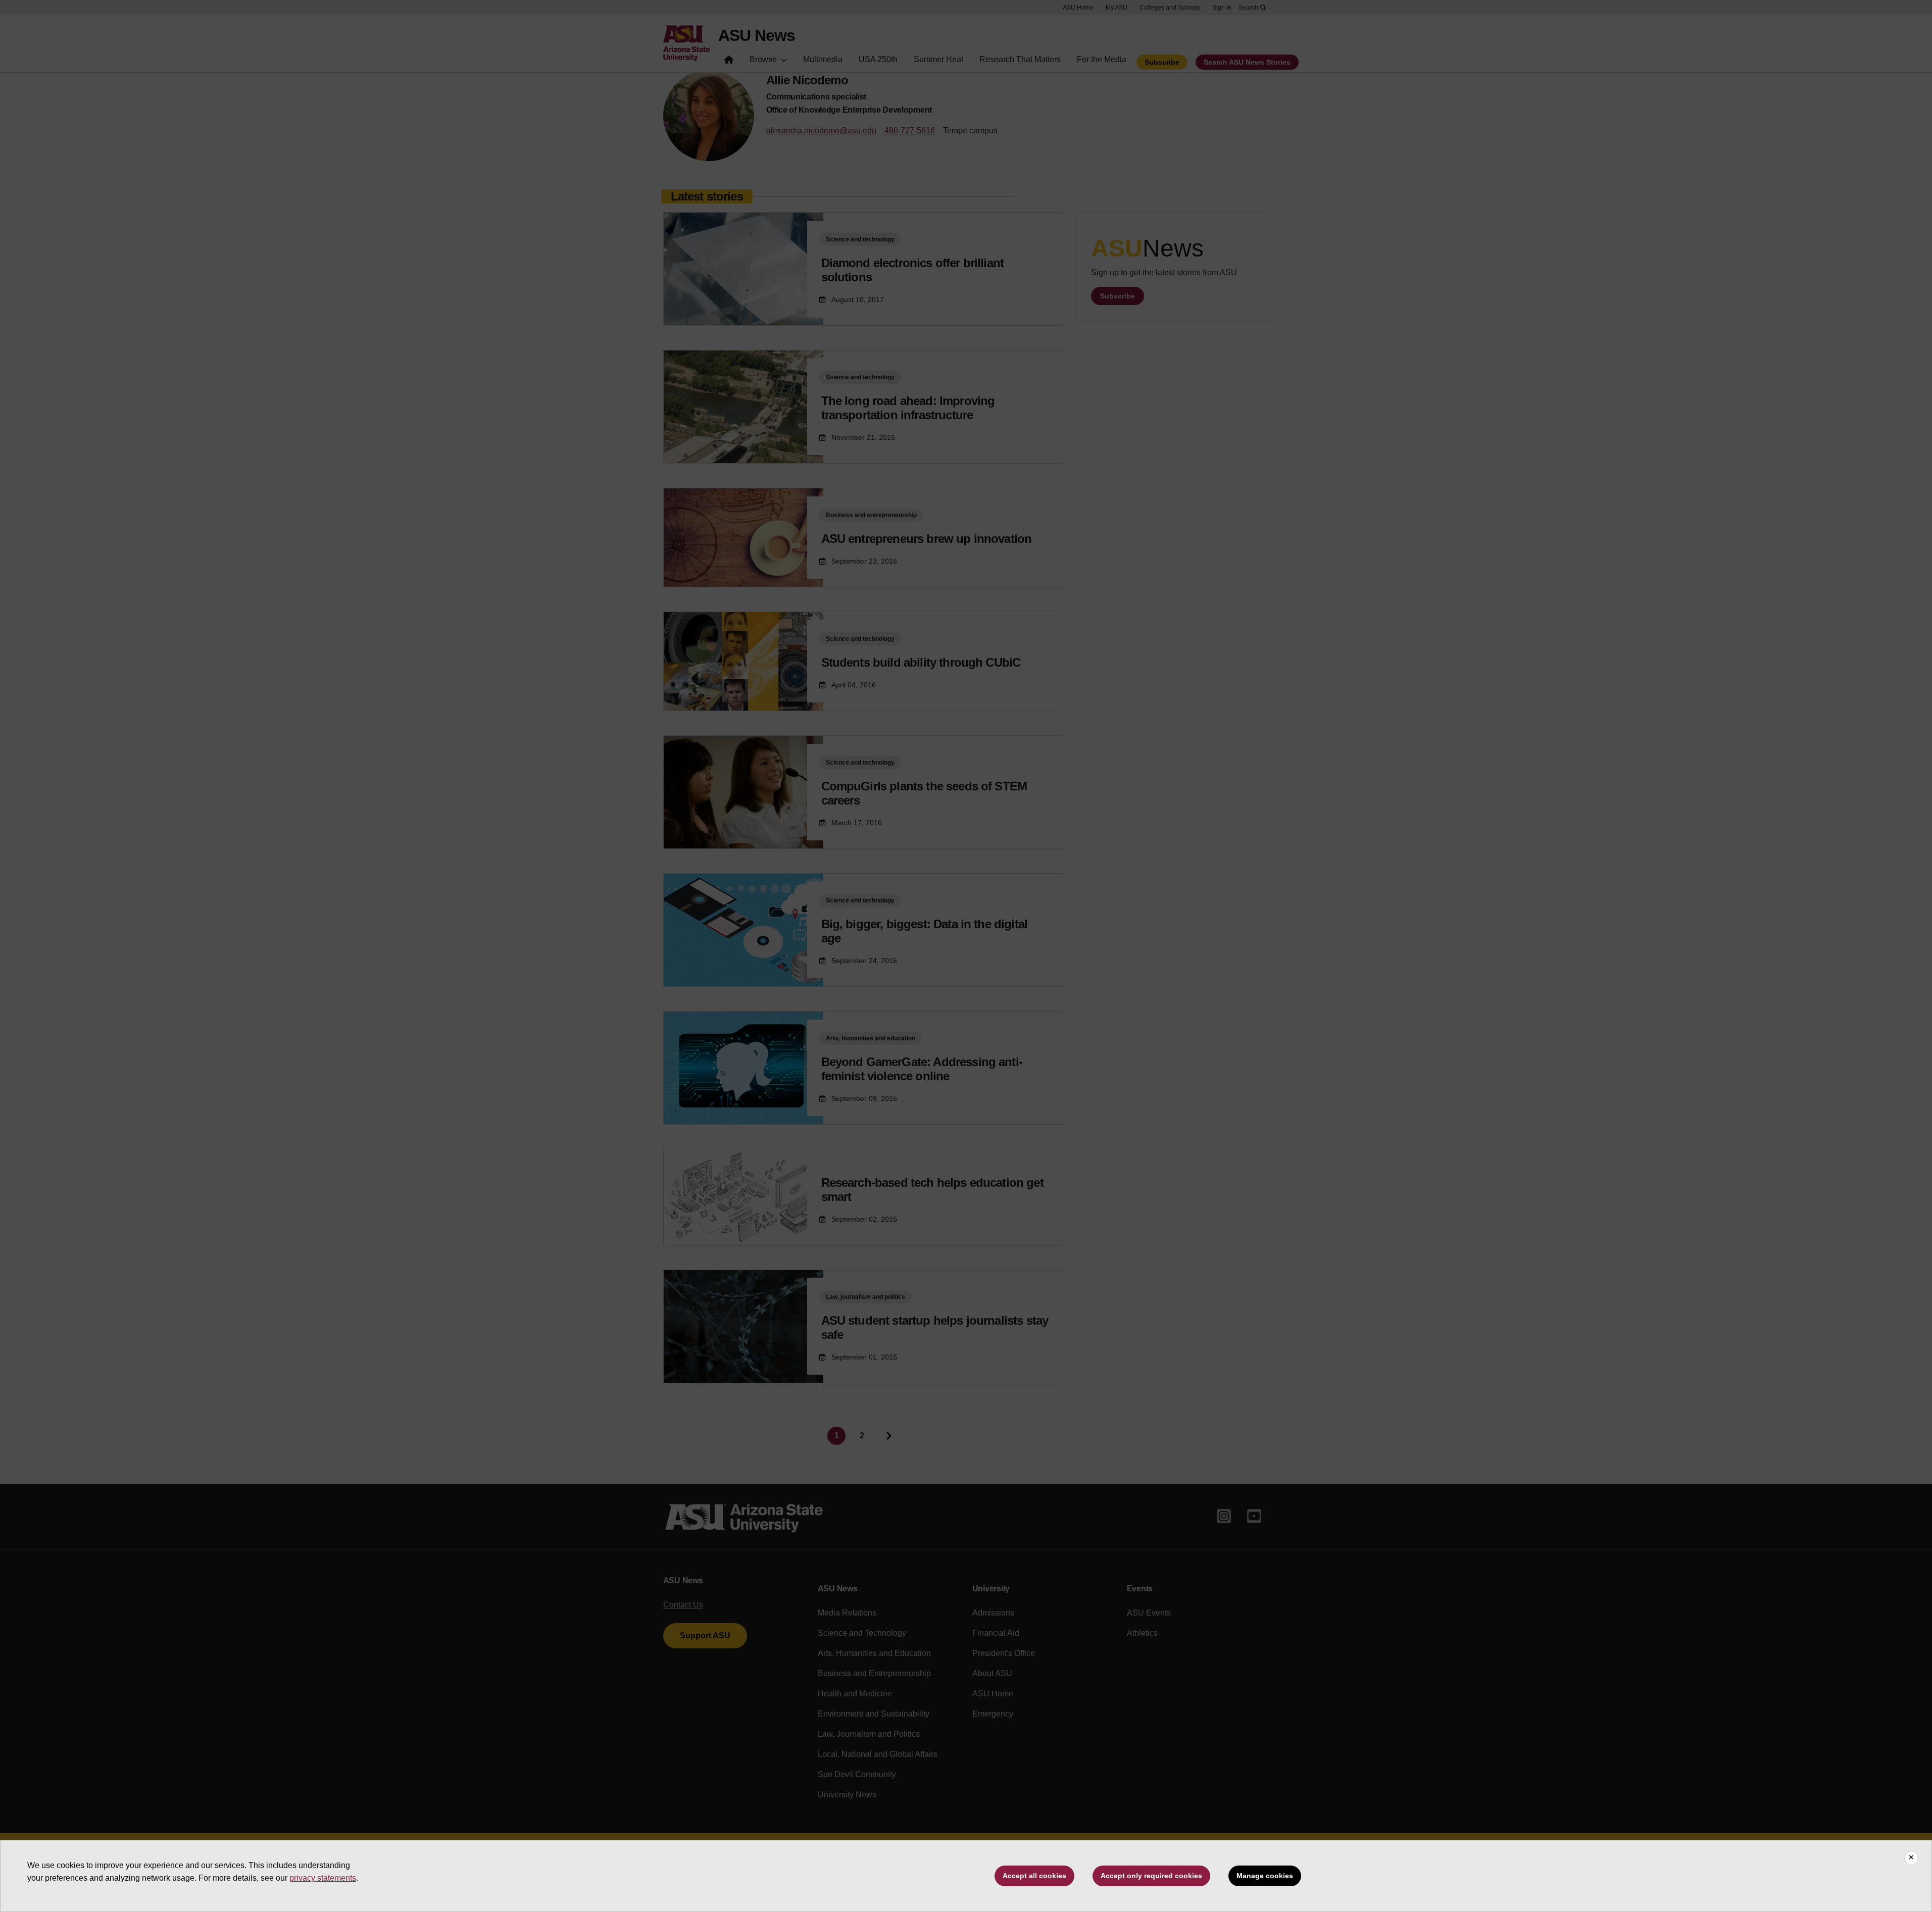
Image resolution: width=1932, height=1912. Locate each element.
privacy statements (323, 1878)
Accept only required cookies (1151, 1876)
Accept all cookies (1034, 1876)
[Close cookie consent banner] (1911, 1858)
